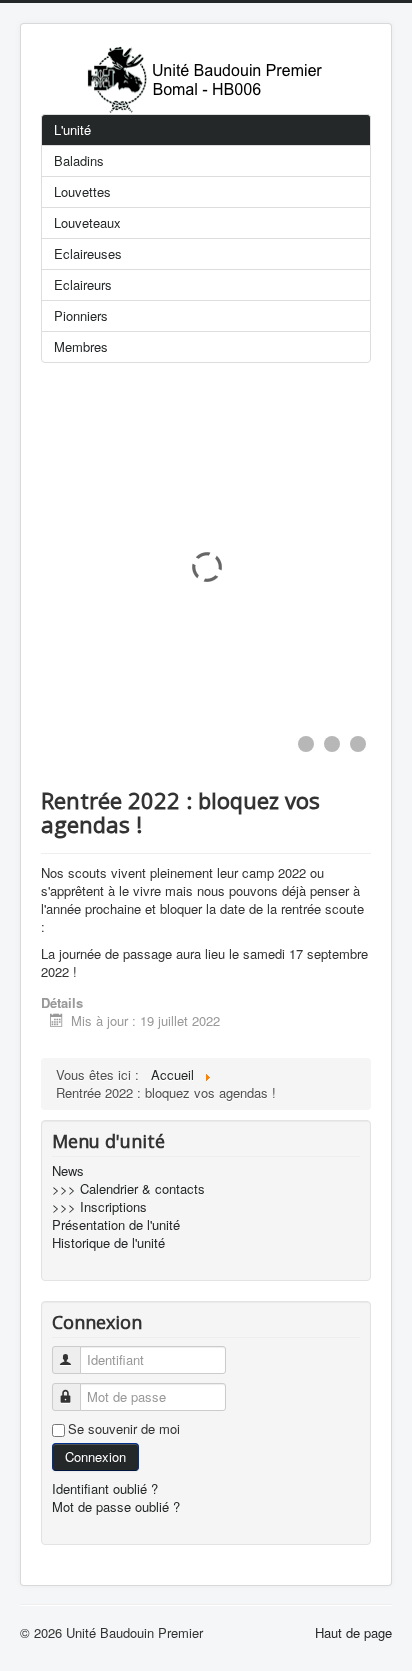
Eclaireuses (88, 253)
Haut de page (353, 1632)
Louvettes (82, 191)
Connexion (95, 1456)
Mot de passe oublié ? (116, 1506)
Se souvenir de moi (124, 1429)
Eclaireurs (83, 284)
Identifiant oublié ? (105, 1488)
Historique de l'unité (108, 1243)
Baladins (79, 160)
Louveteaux (87, 222)
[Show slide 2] (332, 744)
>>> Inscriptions (99, 1207)
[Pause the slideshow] (310, 566)
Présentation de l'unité (116, 1225)
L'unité (72, 129)
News (68, 1171)
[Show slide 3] (358, 744)
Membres (81, 346)
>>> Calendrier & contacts (128, 1189)
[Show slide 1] (306, 744)
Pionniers (81, 315)
